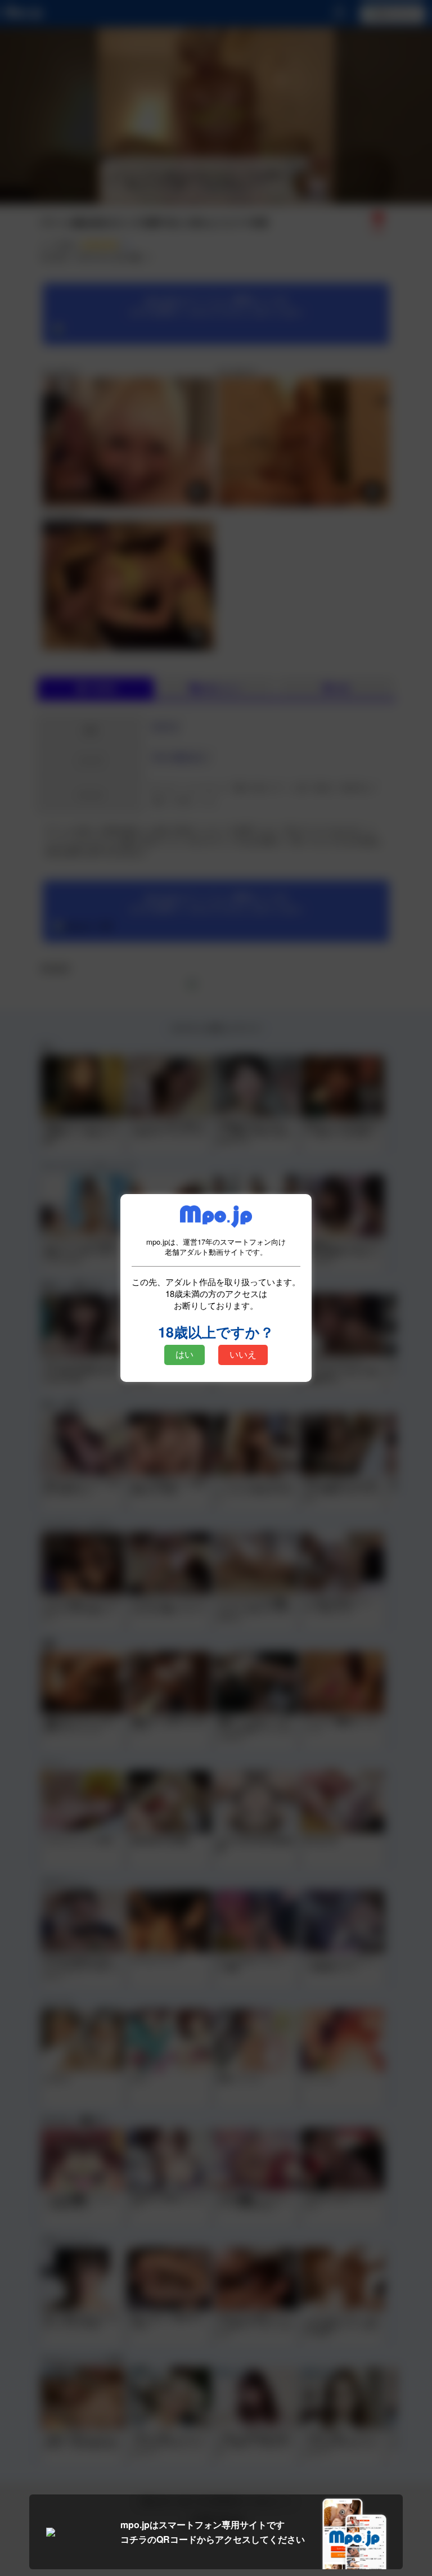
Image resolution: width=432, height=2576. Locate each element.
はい (184, 1355)
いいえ (243, 1355)
